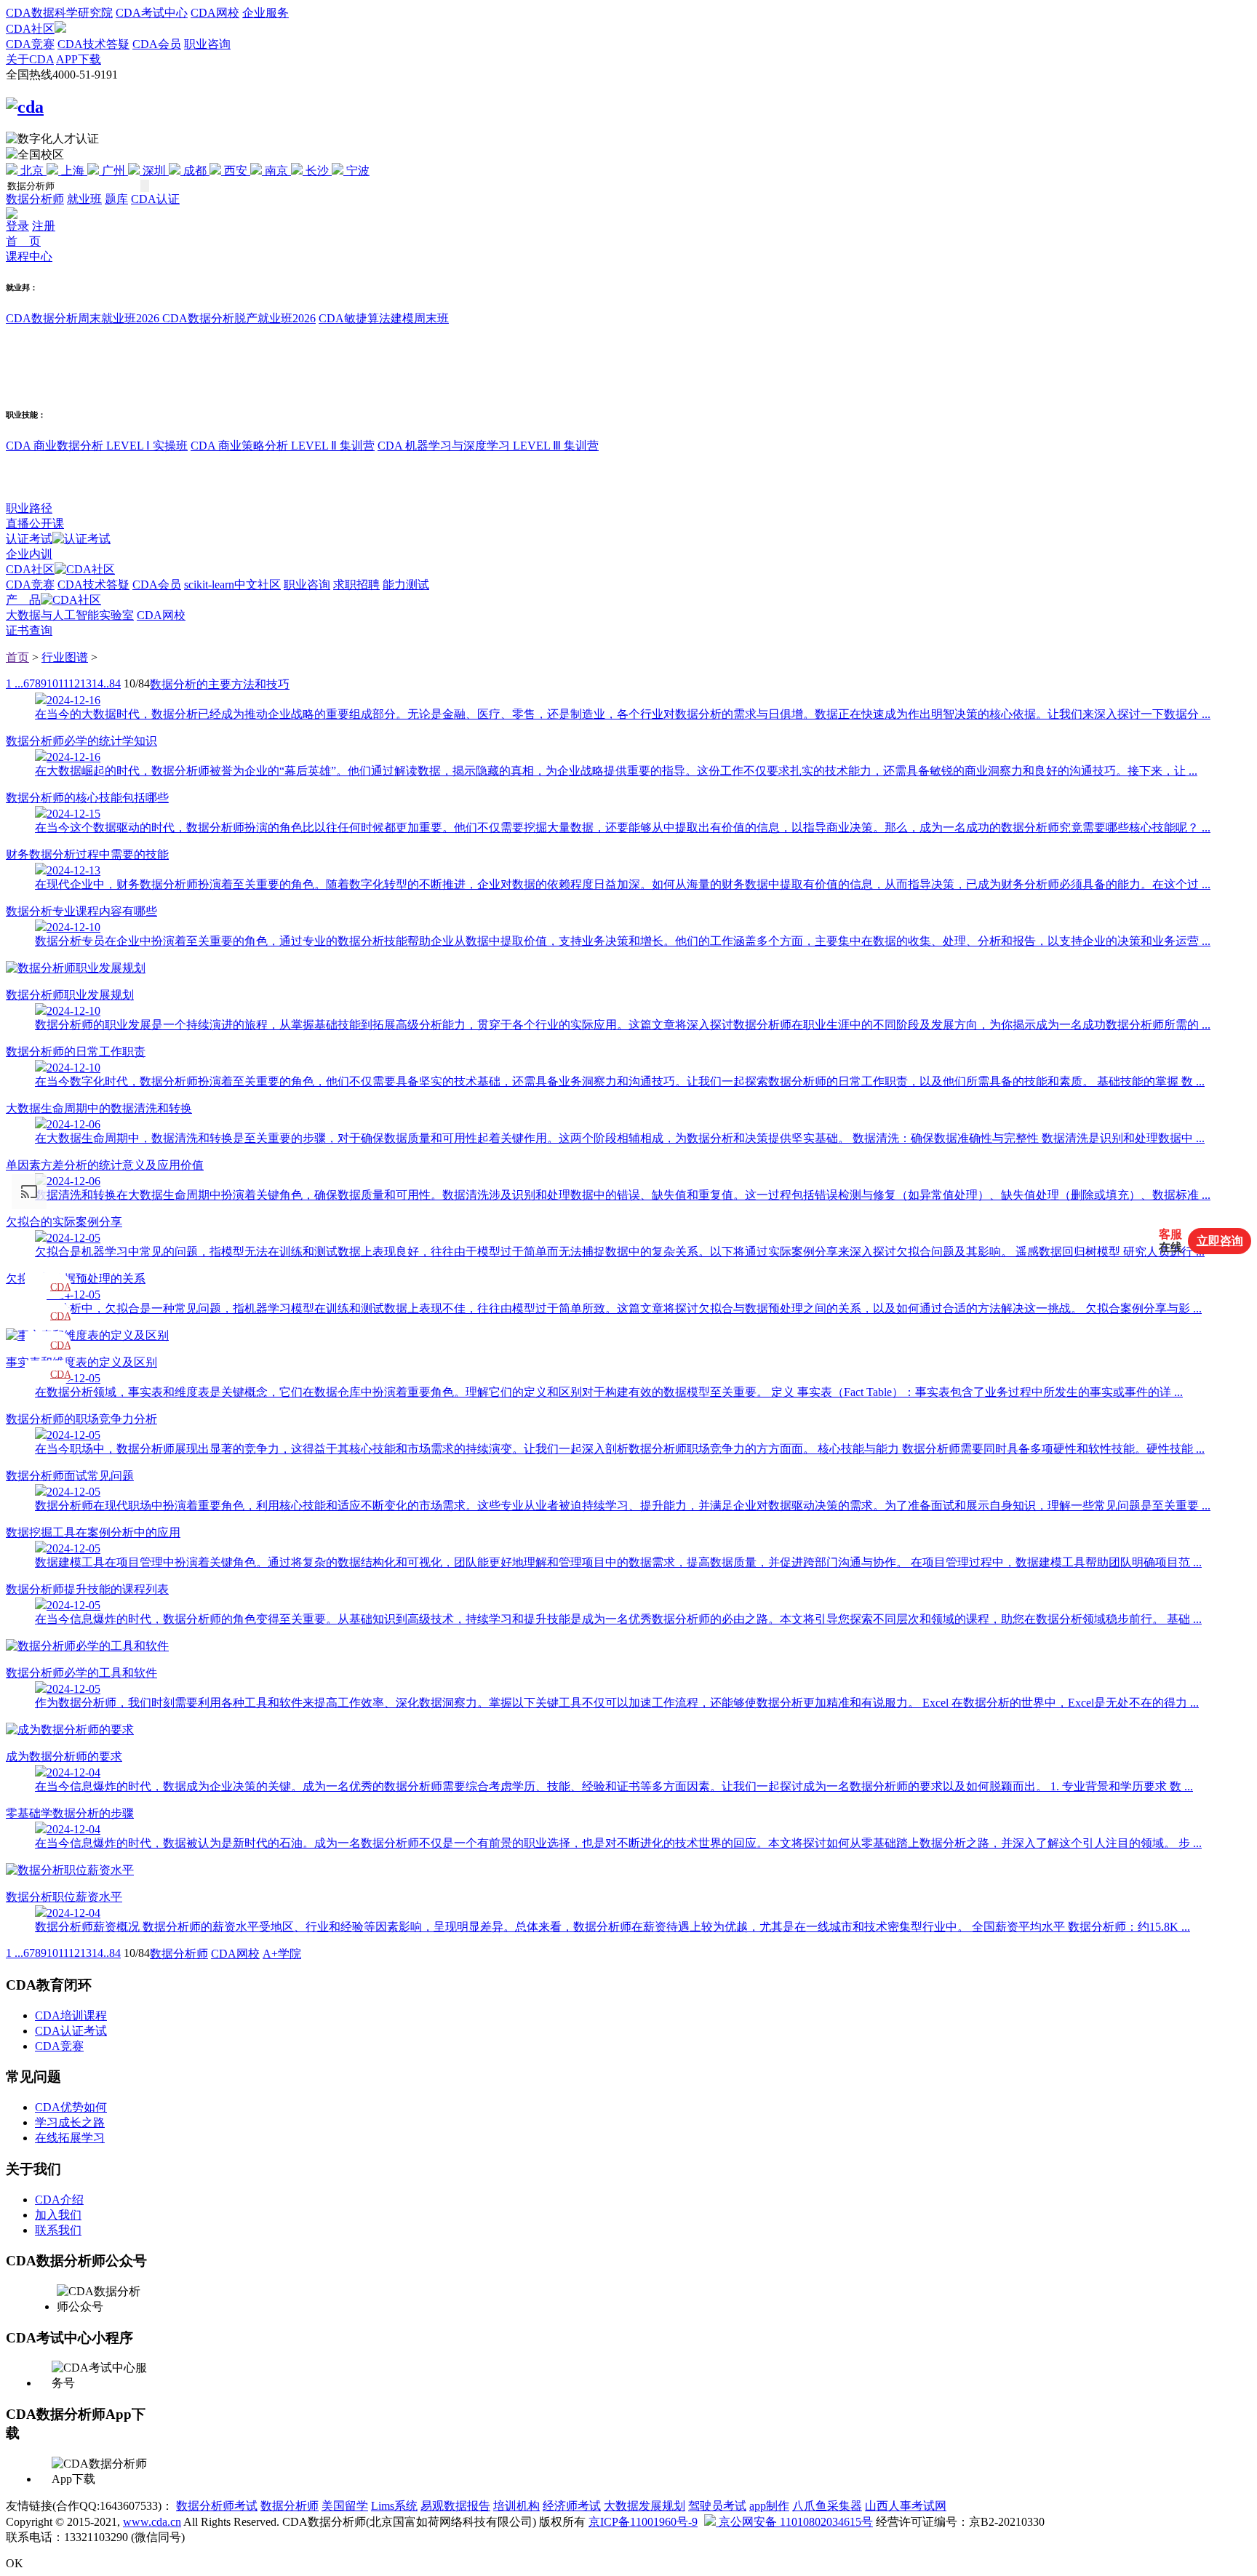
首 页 (23, 241)
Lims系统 (394, 2506)
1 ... (15, 683)
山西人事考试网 (906, 2506)
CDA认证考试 (71, 2031)
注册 (44, 226)
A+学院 (282, 1954)
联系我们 (58, 2230)
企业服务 (266, 13)
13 (86, 683)
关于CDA (30, 59)
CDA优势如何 (71, 2107)
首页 (17, 657)
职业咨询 (207, 44)
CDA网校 (215, 13)
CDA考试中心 (152, 13)
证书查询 (29, 630)
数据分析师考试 (217, 2506)
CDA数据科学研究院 (59, 13)
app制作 (769, 2506)
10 (52, 683)
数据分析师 (35, 199)
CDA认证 (155, 199)
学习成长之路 (70, 2122)
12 (74, 683)
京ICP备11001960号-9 (643, 2522)
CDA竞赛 (30, 44)
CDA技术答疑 (93, 44)
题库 (116, 199)
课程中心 (29, 256)
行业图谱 (65, 657)
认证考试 (29, 539)
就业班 (84, 199)
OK (15, 2563)
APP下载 (79, 59)
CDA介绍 (59, 2200)
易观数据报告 (455, 2506)
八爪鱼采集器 (827, 2506)
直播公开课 (35, 523)
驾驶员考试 (717, 2506)
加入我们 (58, 2215)
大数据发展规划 (645, 2506)
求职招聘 (356, 585)
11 (63, 683)
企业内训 (29, 554)
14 (97, 683)
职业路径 (29, 508)
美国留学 (345, 2506)
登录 (17, 226)
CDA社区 (30, 29)
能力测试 (406, 585)
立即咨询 (1220, 1241)
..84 (112, 683)
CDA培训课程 (71, 2015)
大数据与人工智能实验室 (70, 615)
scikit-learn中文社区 (232, 585)
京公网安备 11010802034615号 (794, 2522)
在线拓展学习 (70, 2138)
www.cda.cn (152, 2522)
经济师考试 (572, 2506)
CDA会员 (157, 44)
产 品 (23, 600)
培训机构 (516, 2506)
